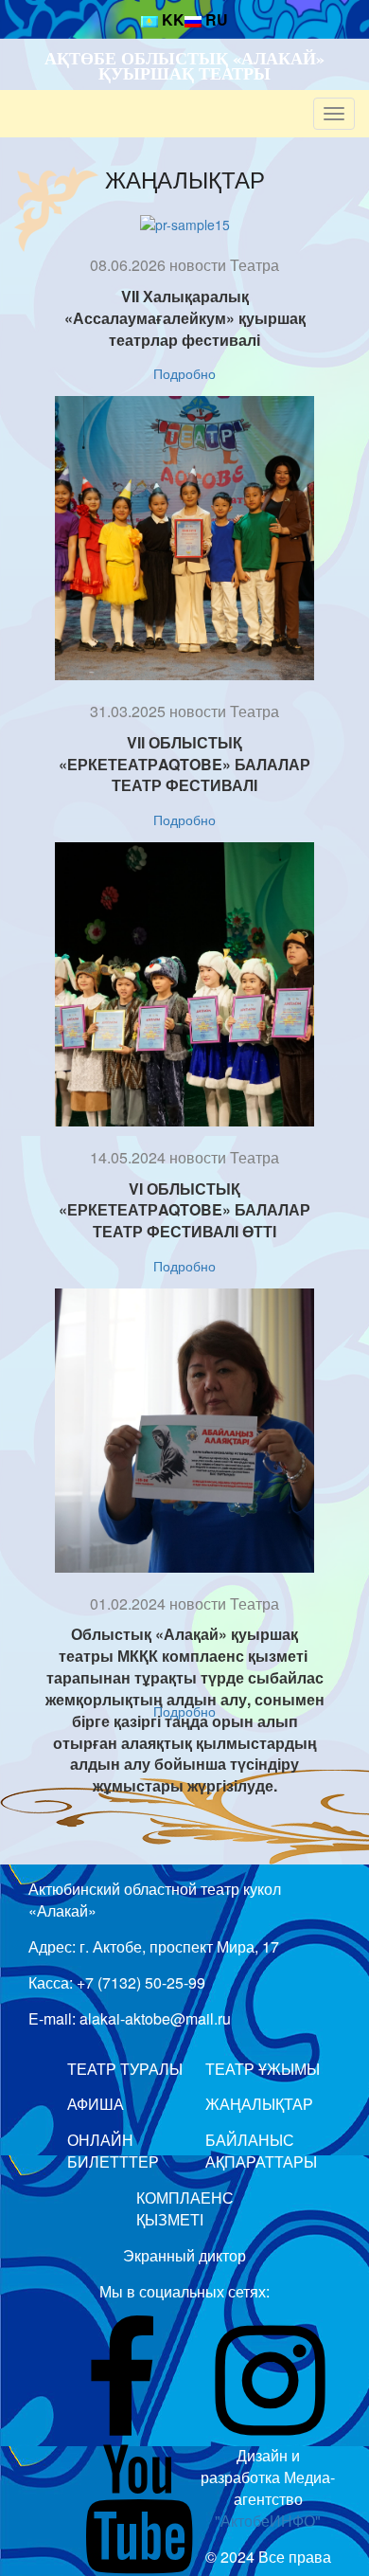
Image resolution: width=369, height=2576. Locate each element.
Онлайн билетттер (113, 2151)
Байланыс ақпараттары (261, 2151)
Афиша (96, 2104)
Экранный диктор (184, 2255)
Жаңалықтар (185, 179)
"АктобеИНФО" (268, 2521)
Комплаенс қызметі (185, 2208)
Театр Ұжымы (263, 2069)
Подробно (184, 373)
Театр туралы (125, 2069)
